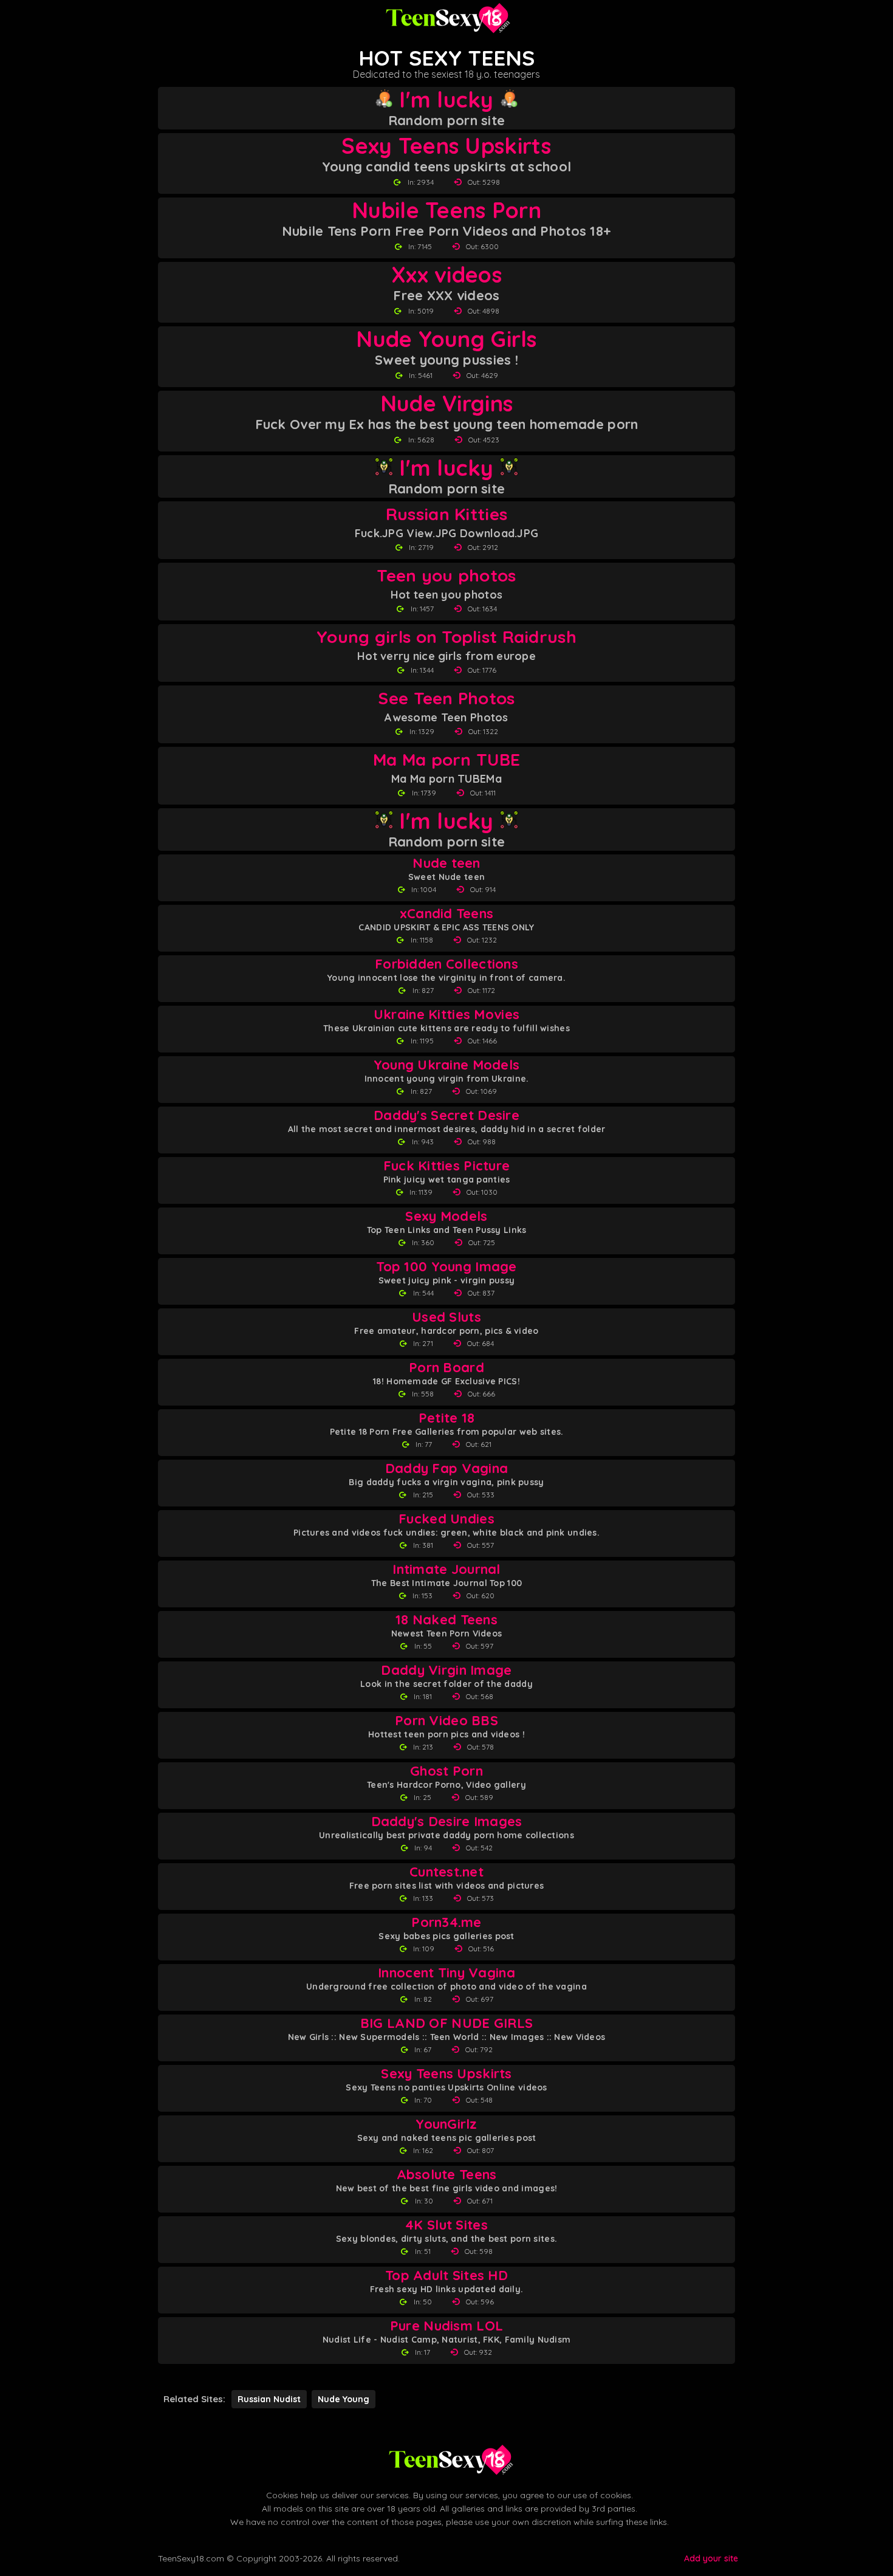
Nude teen (446, 863)
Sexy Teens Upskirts (446, 146)
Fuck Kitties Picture (447, 1166)
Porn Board (446, 1368)
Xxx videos (446, 275)
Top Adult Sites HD (446, 2275)
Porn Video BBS (446, 1721)
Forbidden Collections (446, 964)
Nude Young (344, 2399)
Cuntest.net (446, 1872)
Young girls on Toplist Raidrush (446, 637)
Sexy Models (446, 1216)
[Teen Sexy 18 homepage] (446, 18)
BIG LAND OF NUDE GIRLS (446, 2023)
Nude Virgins (446, 404)
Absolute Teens (447, 2175)
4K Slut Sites (446, 2225)
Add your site (711, 2558)
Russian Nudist (269, 2399)
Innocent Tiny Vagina (446, 1973)
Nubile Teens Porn (446, 210)
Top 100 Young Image (446, 1267)
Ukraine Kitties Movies (446, 1015)
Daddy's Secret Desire (446, 1115)
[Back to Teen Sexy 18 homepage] (450, 2460)
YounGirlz (446, 2124)
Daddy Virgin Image (446, 1670)
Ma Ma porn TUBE (446, 759)
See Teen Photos (446, 698)
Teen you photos (446, 575)
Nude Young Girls (446, 339)
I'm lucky (446, 100)
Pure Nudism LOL (446, 2326)
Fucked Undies (446, 1519)
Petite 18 (447, 1418)
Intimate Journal (446, 1569)
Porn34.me (446, 1922)
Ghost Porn (446, 1771)
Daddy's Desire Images (447, 1822)
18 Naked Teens (446, 1620)
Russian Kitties (446, 514)
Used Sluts (446, 1317)
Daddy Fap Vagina (446, 1468)
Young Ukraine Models (447, 1065)
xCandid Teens (447, 914)
